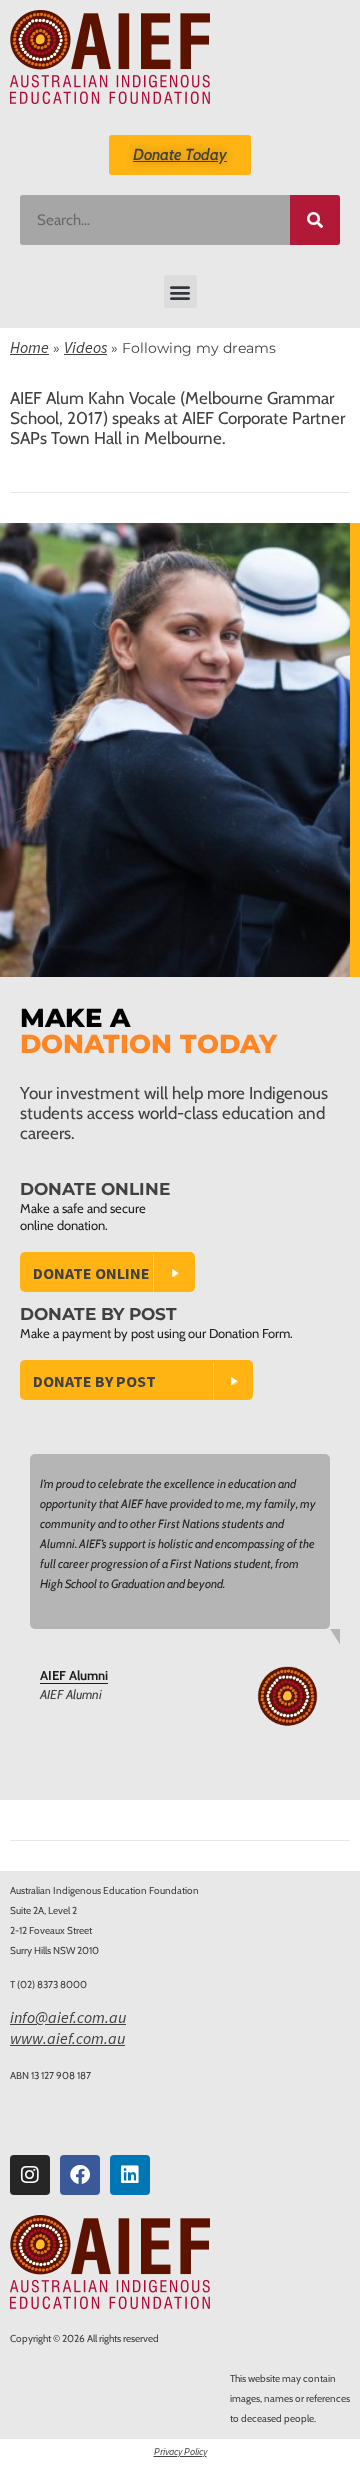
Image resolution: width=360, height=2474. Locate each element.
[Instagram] (30, 2175)
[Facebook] (80, 2175)
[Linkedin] (130, 2175)
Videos (85, 347)
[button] (180, 291)
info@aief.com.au (68, 2017)
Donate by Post (94, 1381)
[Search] (315, 220)
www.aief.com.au (67, 2038)
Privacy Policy (180, 2451)
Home (29, 347)
